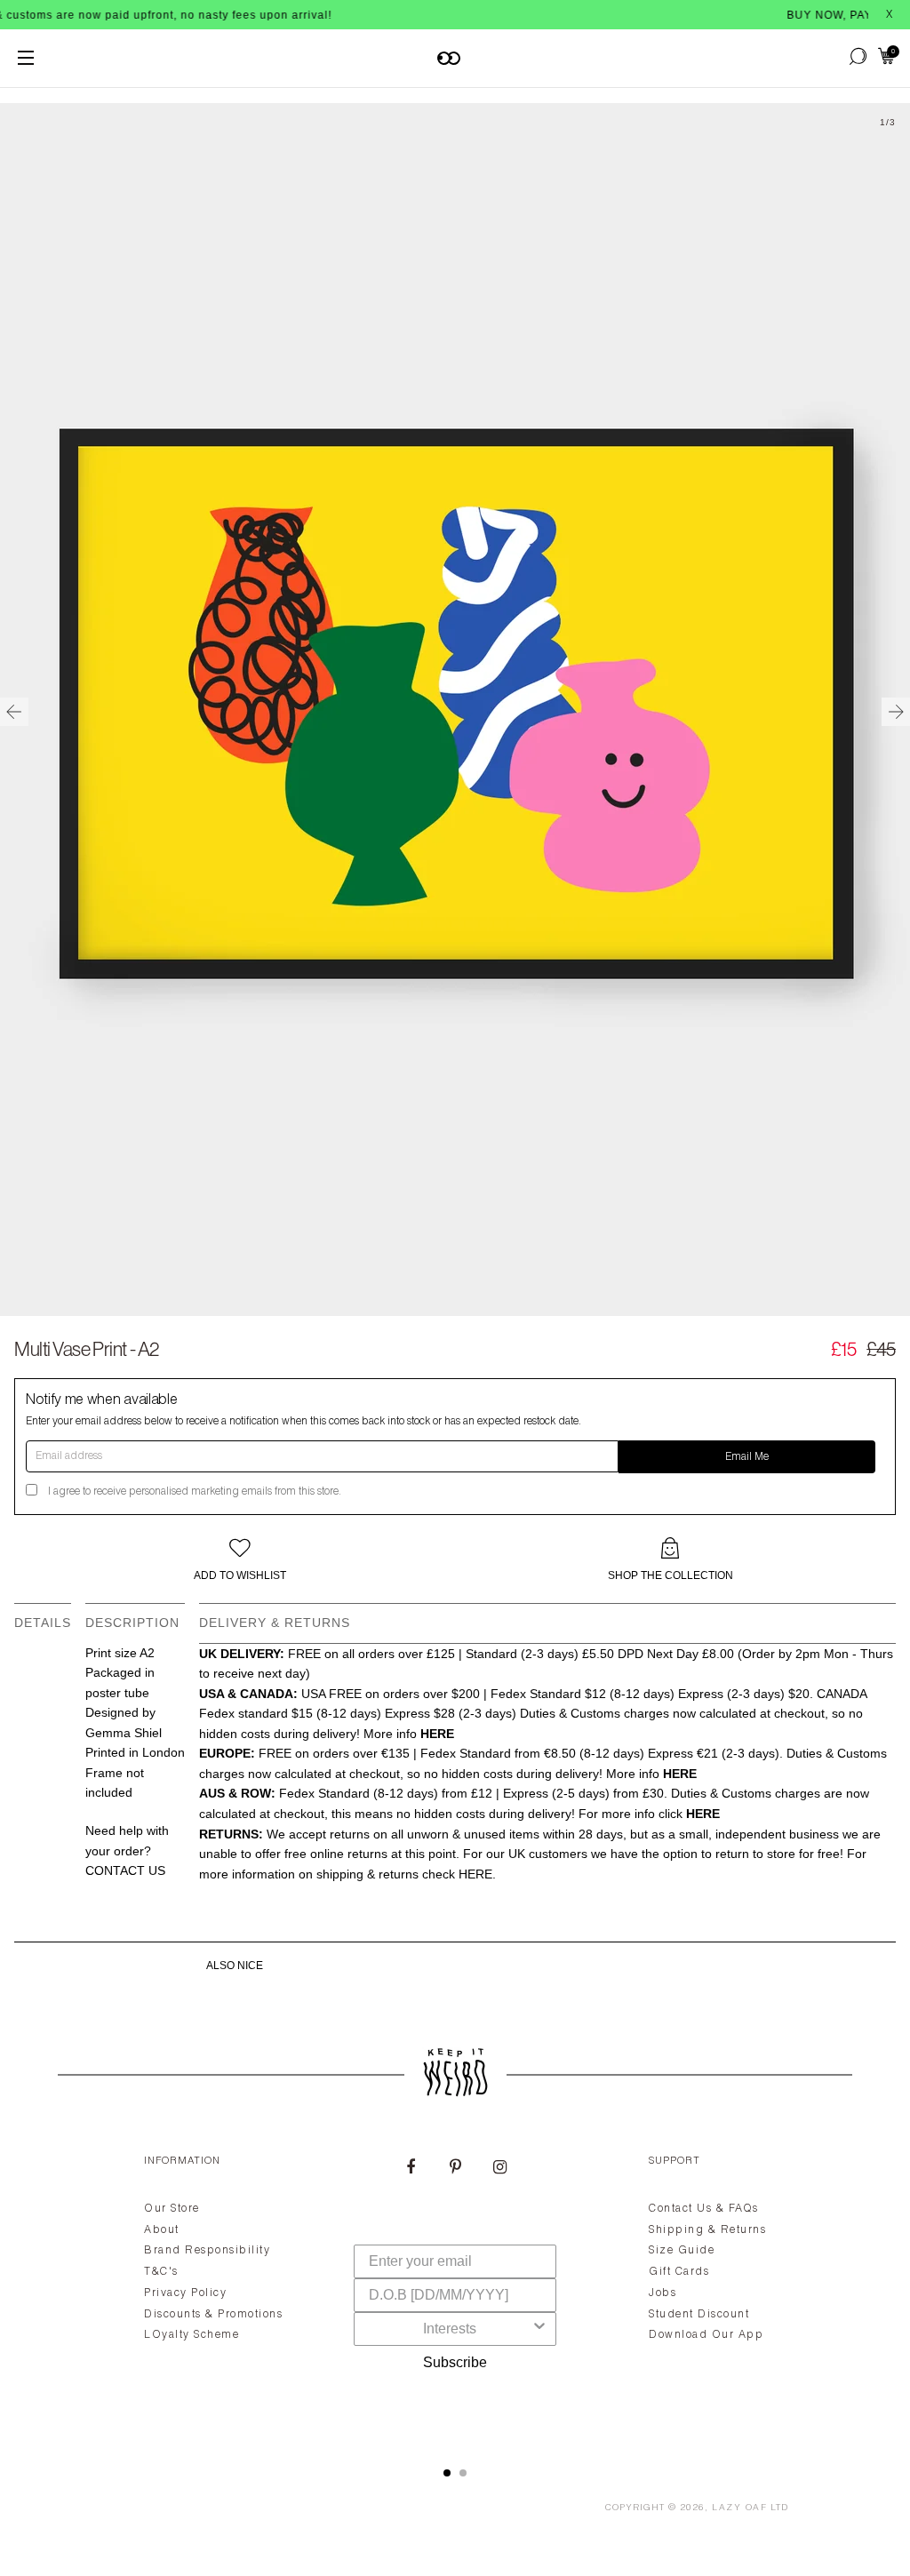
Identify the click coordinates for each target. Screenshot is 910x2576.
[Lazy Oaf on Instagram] (499, 2169)
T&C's (161, 2272)
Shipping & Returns (707, 2230)
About (162, 2230)
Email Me (747, 1457)
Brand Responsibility (207, 2251)
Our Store (172, 2209)
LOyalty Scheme (192, 2335)
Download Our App (706, 2335)
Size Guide (682, 2251)
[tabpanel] (455, 2290)
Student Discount (699, 2315)
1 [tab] (447, 2473)
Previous (14, 712)
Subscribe (455, 2362)
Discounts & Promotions (213, 2315)
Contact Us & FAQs (704, 2209)
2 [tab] (463, 2473)
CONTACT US (125, 1870)
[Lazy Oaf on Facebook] (411, 2169)
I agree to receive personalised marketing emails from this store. (195, 1492)
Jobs (663, 2293)
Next (896, 712)
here (475, 1874)
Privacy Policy (185, 2293)
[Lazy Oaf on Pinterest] (455, 2169)
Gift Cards (679, 2272)
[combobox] (450, 2329)
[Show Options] (539, 2329)
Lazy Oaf (739, 2508)
